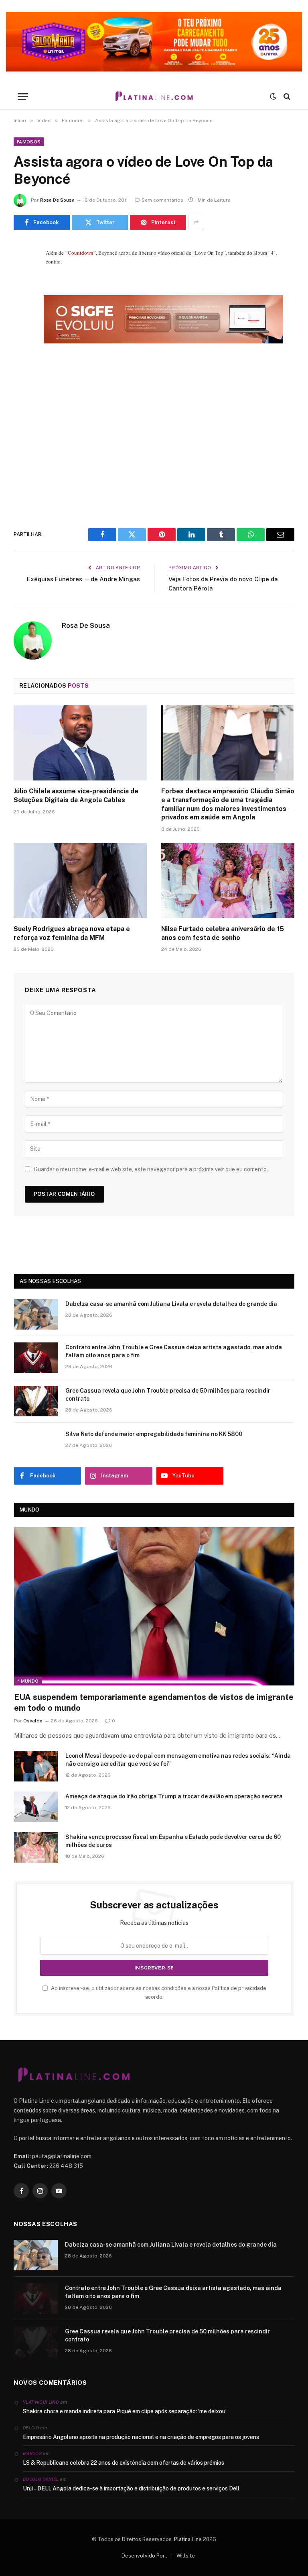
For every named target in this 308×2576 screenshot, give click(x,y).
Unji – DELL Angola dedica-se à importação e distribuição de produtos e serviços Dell (131, 2488)
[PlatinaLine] (154, 97)
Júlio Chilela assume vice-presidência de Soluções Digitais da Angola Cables (76, 796)
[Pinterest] (22, 331)
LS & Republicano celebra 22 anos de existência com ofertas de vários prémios (124, 2463)
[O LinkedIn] (22, 311)
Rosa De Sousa (57, 200)
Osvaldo (33, 1721)
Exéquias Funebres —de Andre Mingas (83, 579)
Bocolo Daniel (41, 2479)
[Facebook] (22, 270)
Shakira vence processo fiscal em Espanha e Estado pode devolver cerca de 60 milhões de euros (173, 1841)
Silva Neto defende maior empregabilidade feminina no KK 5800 (154, 1434)
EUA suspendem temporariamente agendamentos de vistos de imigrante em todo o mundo (154, 1703)
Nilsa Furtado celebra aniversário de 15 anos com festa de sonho (223, 933)
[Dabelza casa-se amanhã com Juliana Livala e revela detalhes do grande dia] (36, 1314)
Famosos (29, 142)
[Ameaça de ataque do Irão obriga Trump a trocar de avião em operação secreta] (36, 1807)
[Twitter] (22, 290)
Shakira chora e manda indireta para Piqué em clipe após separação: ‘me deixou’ (125, 2411)
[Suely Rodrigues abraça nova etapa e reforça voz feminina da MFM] (80, 881)
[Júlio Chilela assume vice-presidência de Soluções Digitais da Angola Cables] (80, 743)
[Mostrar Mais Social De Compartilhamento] (196, 223)
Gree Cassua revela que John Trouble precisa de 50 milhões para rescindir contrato (168, 1395)
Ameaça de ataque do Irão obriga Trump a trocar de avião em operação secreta (174, 1796)
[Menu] (23, 97)
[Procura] (286, 97)
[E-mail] (22, 351)
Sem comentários (162, 200)
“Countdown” (81, 253)
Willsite (186, 2556)
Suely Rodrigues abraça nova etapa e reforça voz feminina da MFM (72, 933)
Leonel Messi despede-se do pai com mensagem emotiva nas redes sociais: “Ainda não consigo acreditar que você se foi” (178, 1760)
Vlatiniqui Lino (41, 2402)
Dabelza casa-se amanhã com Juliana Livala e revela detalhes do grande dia (171, 1304)
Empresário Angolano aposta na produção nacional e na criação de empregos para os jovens (141, 2437)
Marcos (32, 2453)
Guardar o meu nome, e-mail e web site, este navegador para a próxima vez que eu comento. (151, 1169)
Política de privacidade (239, 1988)
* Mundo (28, 1681)
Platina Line (188, 2539)
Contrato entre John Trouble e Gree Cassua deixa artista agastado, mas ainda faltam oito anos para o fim (174, 1351)
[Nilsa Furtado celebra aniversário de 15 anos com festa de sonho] (228, 881)
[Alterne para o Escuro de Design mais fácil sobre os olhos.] (273, 96)
